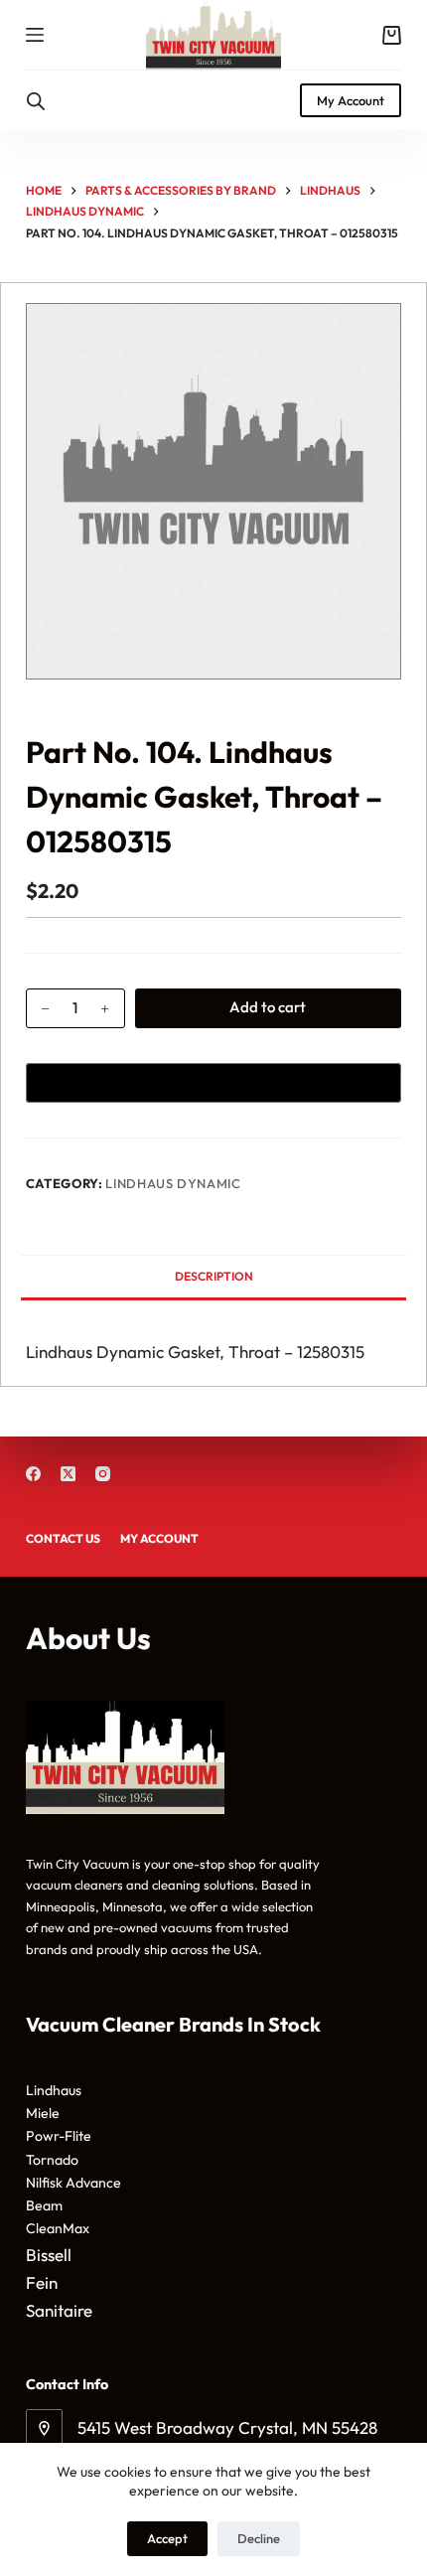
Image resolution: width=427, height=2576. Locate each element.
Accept (167, 2538)
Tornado (52, 2160)
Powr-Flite (59, 2136)
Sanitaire (59, 2310)
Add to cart (268, 1007)
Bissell (49, 2255)
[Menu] (35, 35)
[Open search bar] (36, 101)
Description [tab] (214, 1276)
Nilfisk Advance (73, 2183)
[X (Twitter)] (68, 1474)
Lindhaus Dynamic (173, 1183)
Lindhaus (54, 2090)
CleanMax (58, 2228)
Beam (44, 2205)
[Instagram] (103, 1474)
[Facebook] (33, 1474)
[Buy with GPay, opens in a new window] (213, 1083)
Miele (43, 2113)
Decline (259, 2538)
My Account (351, 100)
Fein (42, 2282)
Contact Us (63, 1538)
